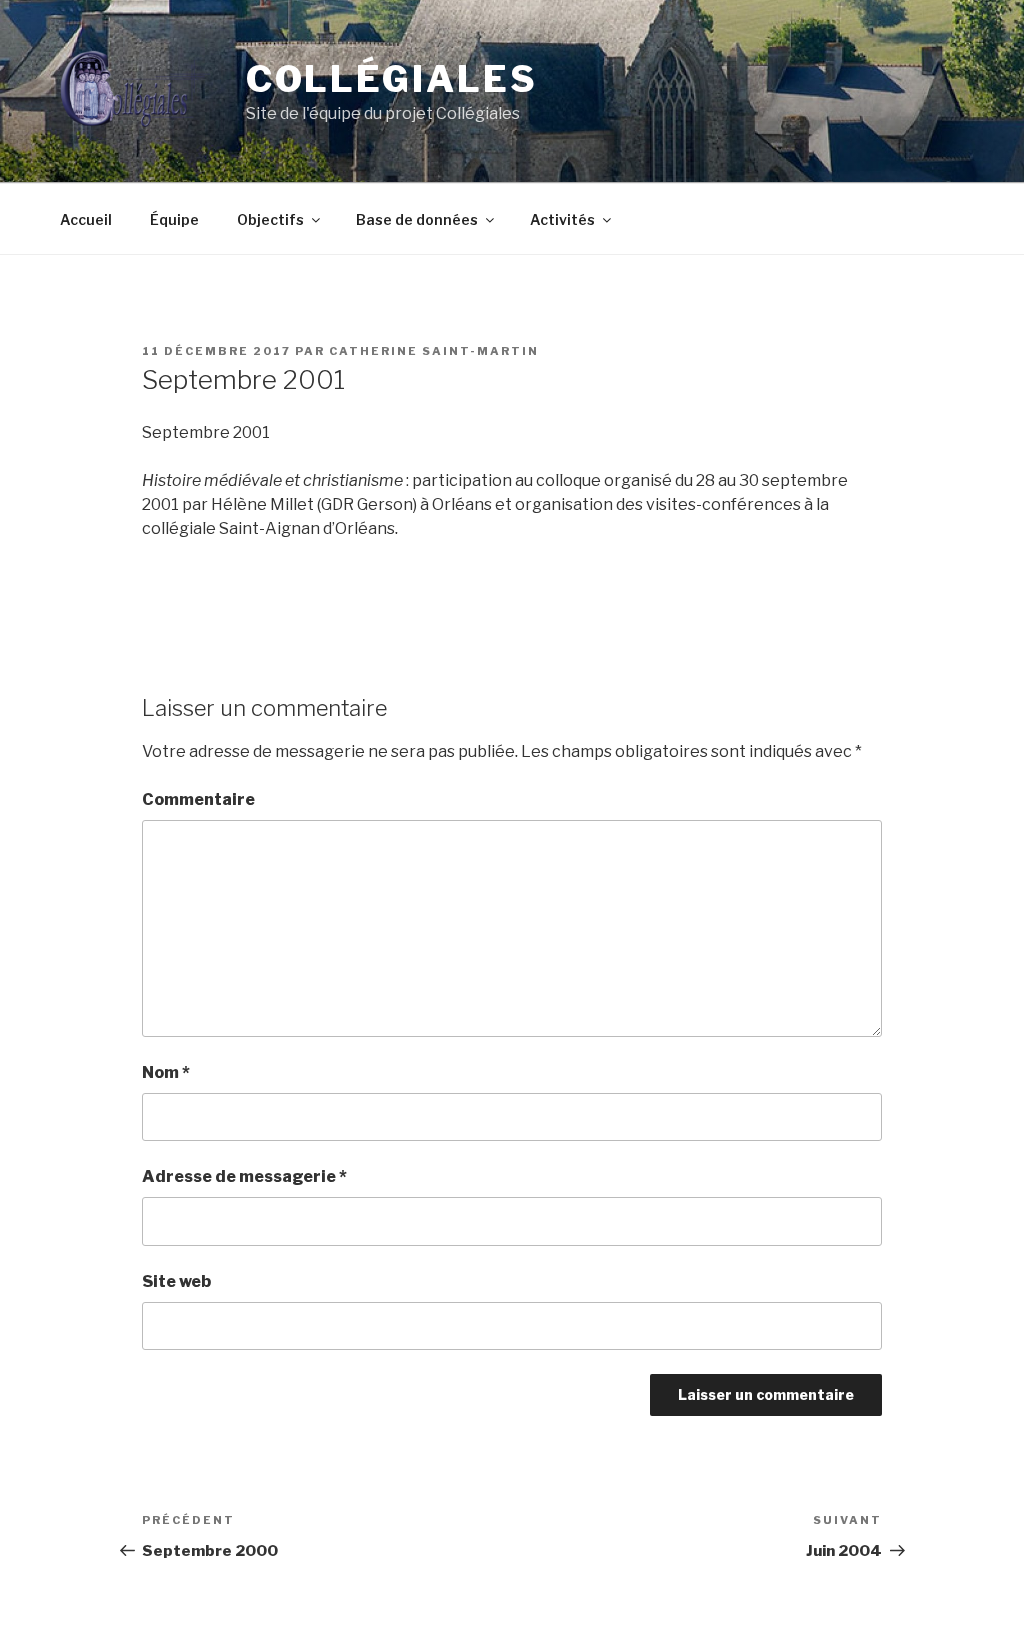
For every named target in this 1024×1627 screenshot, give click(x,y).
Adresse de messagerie (244, 1176)
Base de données (417, 219)
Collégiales (392, 79)
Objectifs (270, 219)
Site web (176, 1281)
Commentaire (198, 799)
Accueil (86, 219)
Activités (562, 219)
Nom (166, 1072)
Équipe (174, 219)
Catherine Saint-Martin (434, 351)
